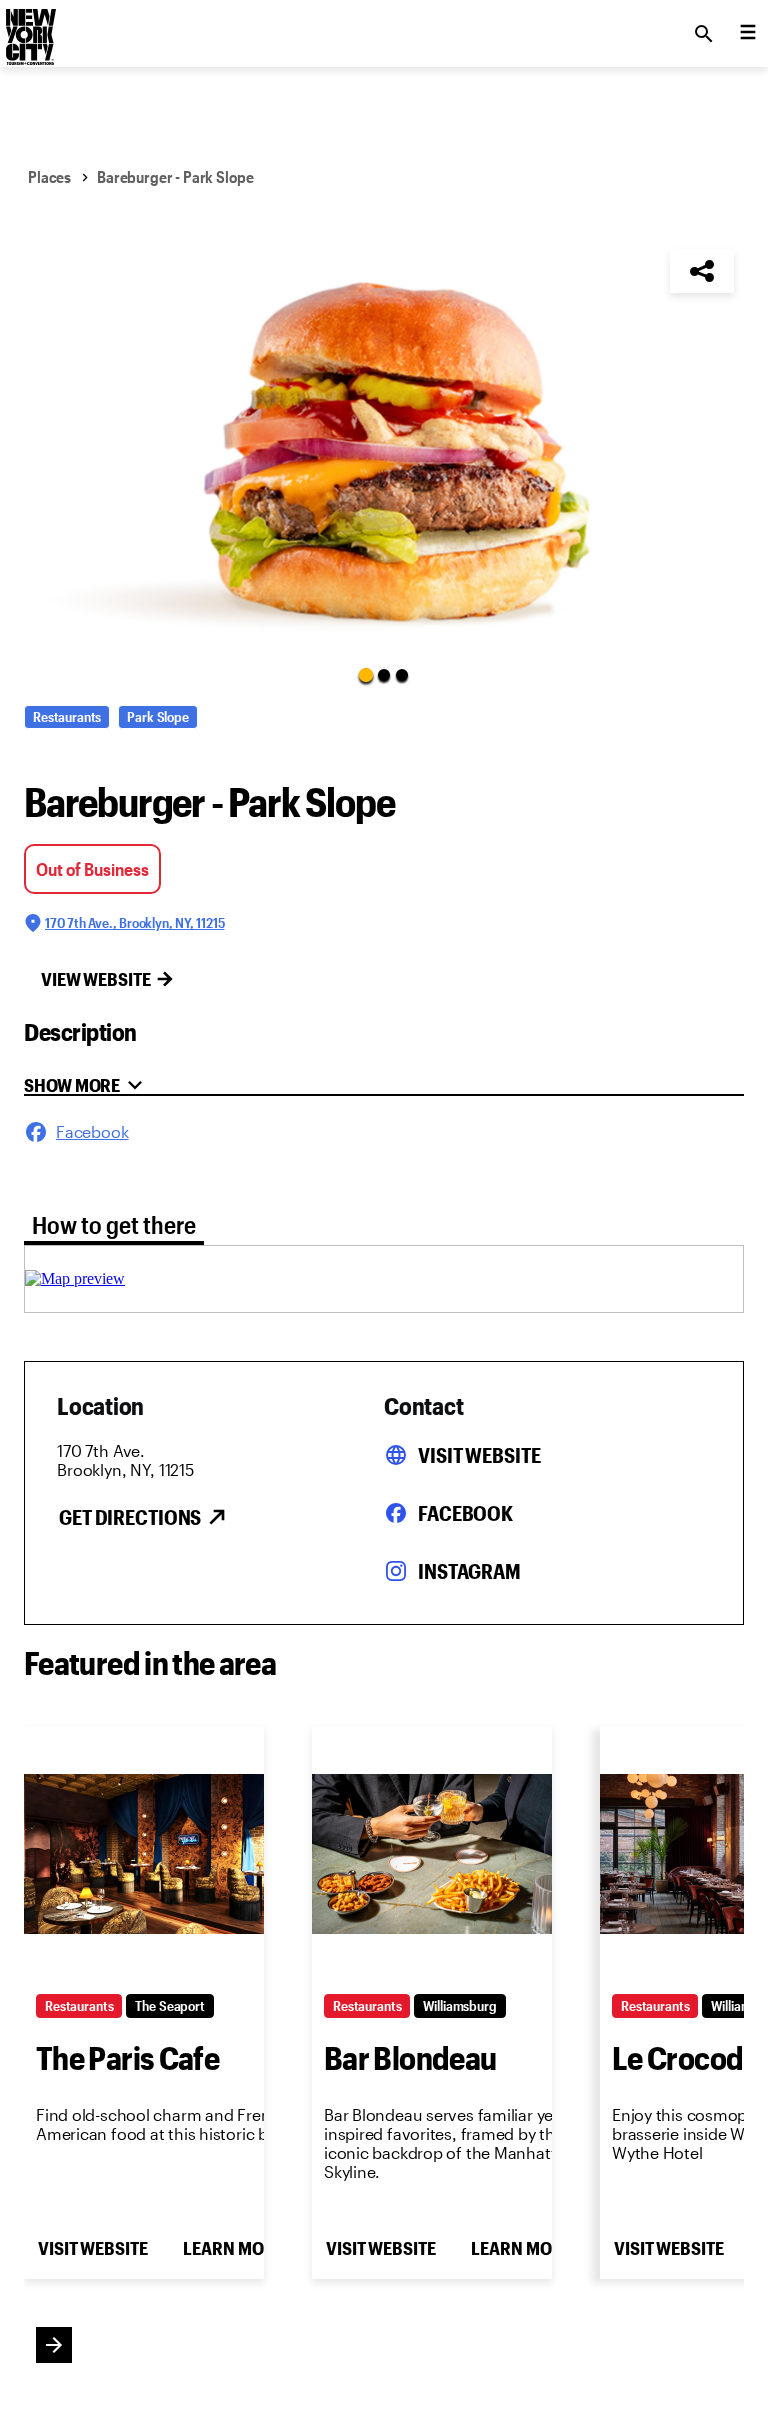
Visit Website (479, 1455)
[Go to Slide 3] (402, 675)
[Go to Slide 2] (384, 675)
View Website (96, 979)
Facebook (465, 1513)
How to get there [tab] (114, 1224)
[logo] (29, 28)
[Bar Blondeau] (432, 1854)
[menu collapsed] (748, 34)
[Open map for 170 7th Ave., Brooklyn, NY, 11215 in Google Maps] (75, 1278)
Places (49, 176)
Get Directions (130, 1517)
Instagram (469, 1571)
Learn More (233, 2248)
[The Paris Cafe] (144, 1854)
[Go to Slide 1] (366, 674)
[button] (384, 451)
